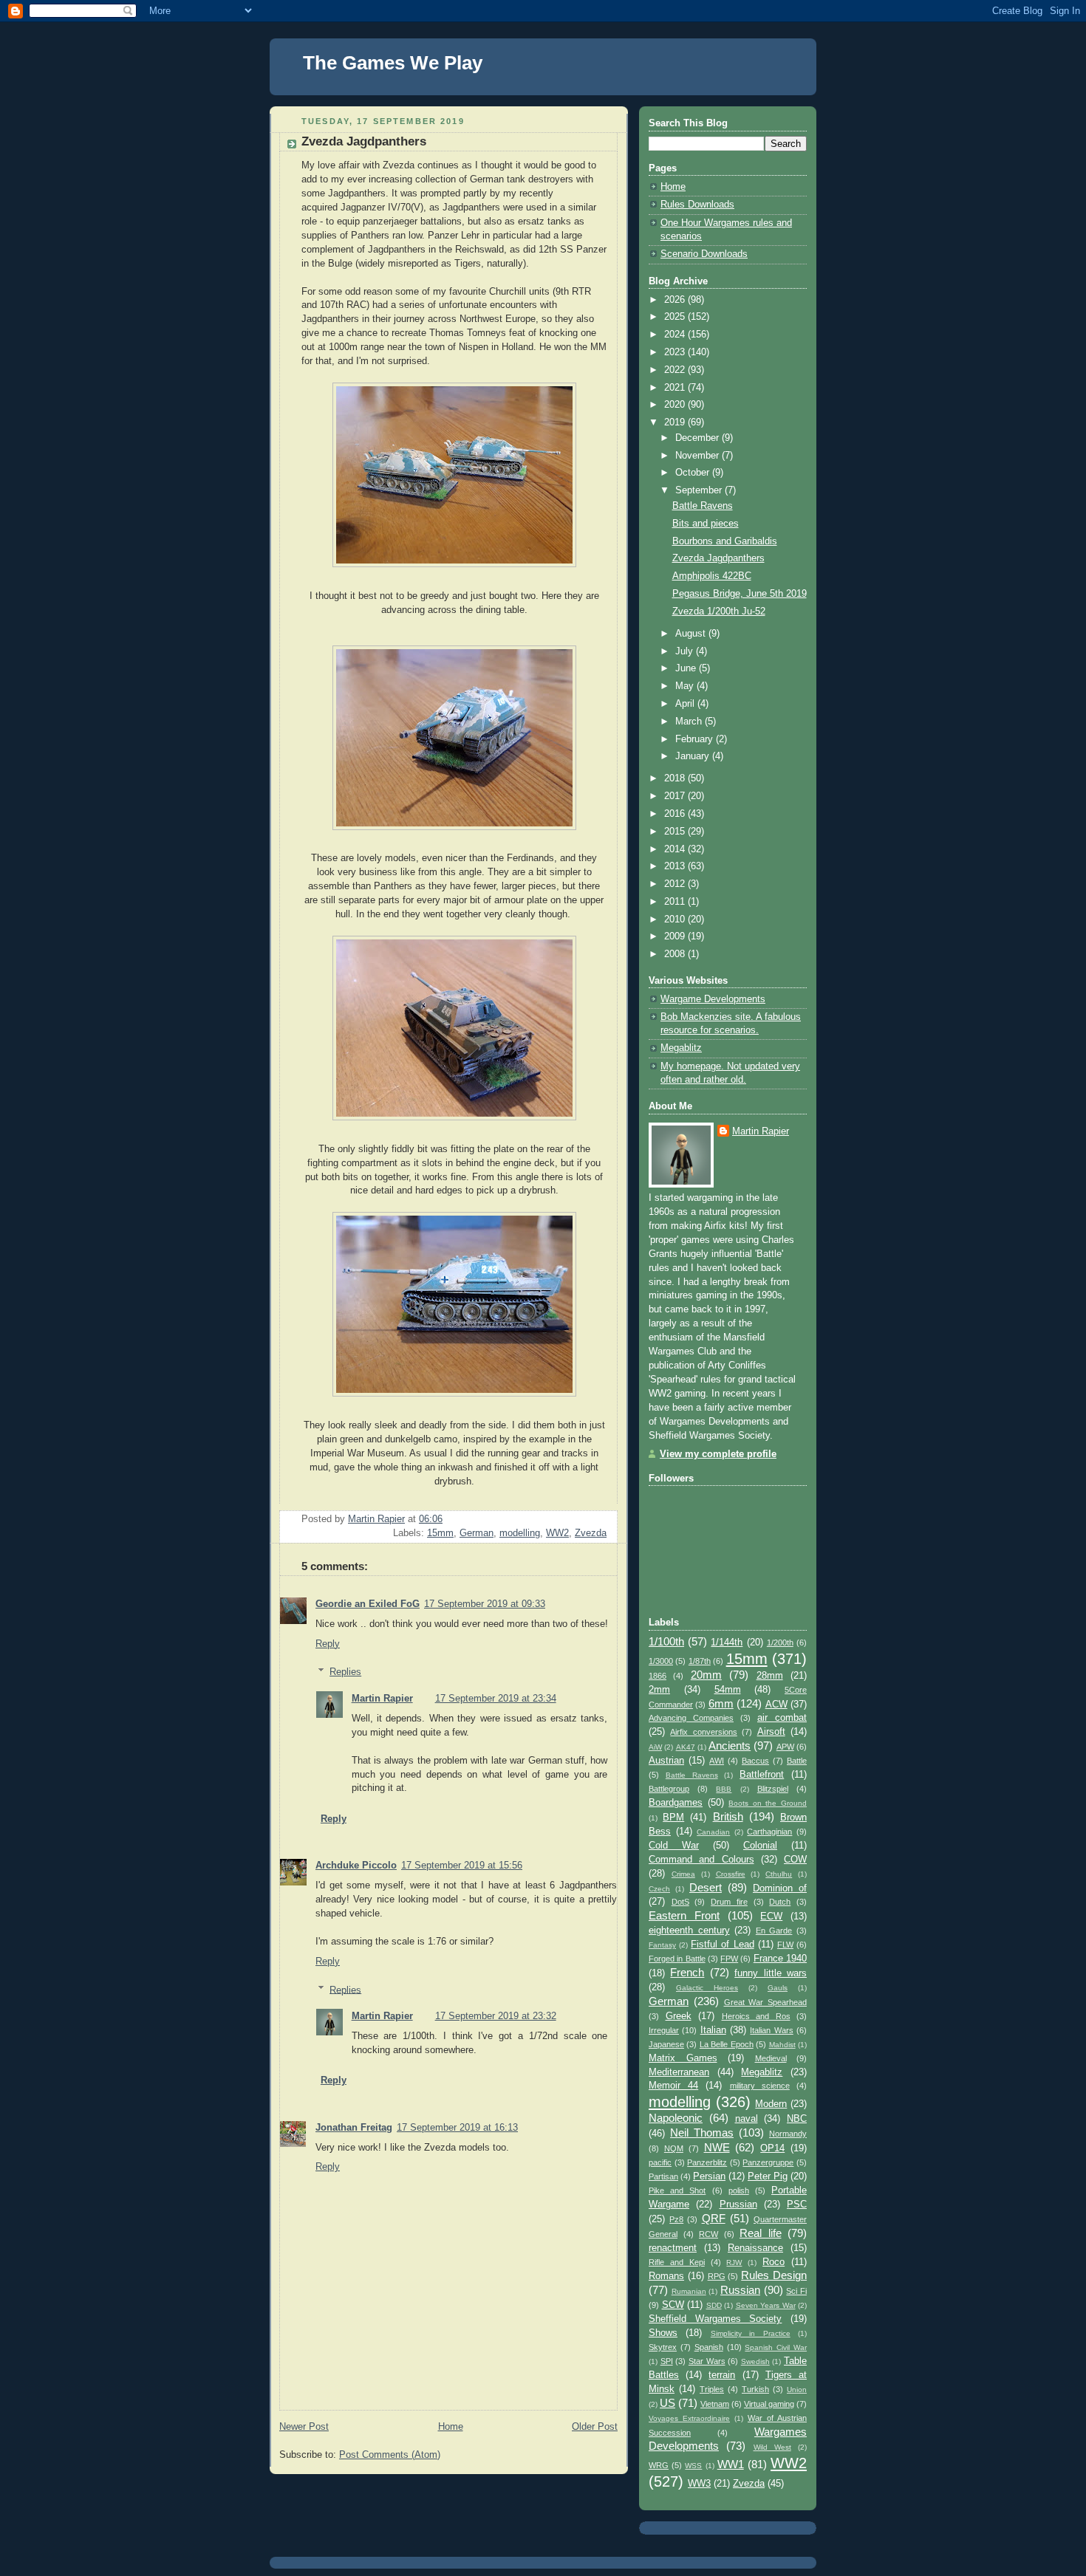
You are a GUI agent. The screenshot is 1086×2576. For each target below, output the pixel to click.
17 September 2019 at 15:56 (462, 1866)
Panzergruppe (768, 2162)
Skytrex (663, 2347)
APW (785, 1747)
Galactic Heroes (707, 1988)
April (686, 704)
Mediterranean (679, 2072)
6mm (721, 1703)
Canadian (713, 1832)
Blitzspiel (773, 1789)
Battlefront (762, 1775)
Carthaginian (769, 1832)
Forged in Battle (677, 1959)
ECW (771, 1916)
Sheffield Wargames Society (715, 2319)
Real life (761, 2233)
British (728, 1816)
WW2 (557, 1533)
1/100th (666, 1641)
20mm (706, 1675)
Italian (713, 2030)
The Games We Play (393, 63)
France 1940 (780, 1959)
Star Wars (707, 2361)
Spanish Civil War (776, 2347)
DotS (680, 1902)
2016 (676, 814)
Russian (740, 2290)
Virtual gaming (769, 2404)
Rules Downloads (697, 205)
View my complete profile (718, 1454)
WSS (693, 2466)
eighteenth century (689, 1931)
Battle (797, 1761)
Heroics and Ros (756, 2016)
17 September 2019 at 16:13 (457, 2128)
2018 (676, 778)
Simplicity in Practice (751, 2333)
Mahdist (782, 2045)
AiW (655, 1747)
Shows (663, 2333)
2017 (676, 796)
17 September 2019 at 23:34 (496, 1699)
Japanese (666, 2044)
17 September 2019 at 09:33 (485, 1604)
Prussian (738, 2205)
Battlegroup (669, 1789)
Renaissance (755, 2248)
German (477, 1533)
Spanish (709, 2347)
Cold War (674, 1846)
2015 (676, 832)
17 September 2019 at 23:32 (496, 2016)
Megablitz (681, 1048)
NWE (717, 2147)
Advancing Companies (691, 1718)
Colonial (760, 1846)
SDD (714, 2305)
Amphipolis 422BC (712, 576)
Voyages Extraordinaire (689, 2418)
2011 (676, 902)
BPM (673, 1818)
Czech (659, 1889)
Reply (328, 1644)
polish (739, 2190)
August (692, 634)
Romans (666, 2276)
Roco (773, 2262)
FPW (729, 1959)
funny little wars (771, 1973)
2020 (676, 405)
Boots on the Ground (768, 1803)
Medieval (771, 2058)
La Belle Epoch (727, 2044)
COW (795, 1860)
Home (451, 2427)
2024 (676, 335)
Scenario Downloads (704, 254)
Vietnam (715, 2404)
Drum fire (729, 1902)
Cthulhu (779, 1874)
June (687, 668)
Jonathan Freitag (354, 2128)
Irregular (664, 2030)
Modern (771, 2104)
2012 (676, 884)
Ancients (730, 1746)
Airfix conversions (703, 1732)
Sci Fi (796, 2291)
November (699, 456)
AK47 (686, 1747)
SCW (673, 2305)
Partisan (663, 2176)
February (696, 739)
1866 (658, 1676)
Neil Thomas (702, 2133)
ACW (776, 1705)
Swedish (755, 2361)
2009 (676, 936)
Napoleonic (676, 2118)
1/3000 (661, 1661)
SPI (667, 2361)
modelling (520, 1533)
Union (797, 2390)
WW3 (699, 2484)
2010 (676, 919)
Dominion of (780, 1888)
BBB (724, 1789)
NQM (674, 2148)
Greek (679, 2016)
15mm (440, 1533)
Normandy (788, 2134)
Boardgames (676, 1803)
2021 (676, 388)
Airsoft (771, 1732)
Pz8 (676, 2219)
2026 (676, 300)
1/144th (727, 1642)
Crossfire (731, 1874)
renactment (673, 2248)
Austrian (666, 1761)
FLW (785, 1945)
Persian (709, 2176)
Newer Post (304, 2427)
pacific (660, 2162)
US (667, 2403)
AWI (717, 1761)
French (687, 1972)
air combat (782, 1718)
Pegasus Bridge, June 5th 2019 (740, 594)
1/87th (700, 1661)
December (699, 438)
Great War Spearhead (766, 2002)
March (690, 722)
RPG (717, 2276)
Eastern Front (684, 1915)
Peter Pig (768, 2176)
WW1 (731, 2464)
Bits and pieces (706, 524)
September (700, 490)
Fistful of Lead (722, 1945)
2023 (676, 352)
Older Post (595, 2427)
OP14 (772, 2148)
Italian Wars (771, 2030)
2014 (676, 849)
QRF (714, 2218)
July (686, 651)
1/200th (780, 1642)
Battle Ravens (703, 506)
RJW (734, 2262)
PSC (797, 2205)
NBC (797, 2119)
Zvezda (591, 1533)
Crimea (683, 1874)
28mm (770, 1676)
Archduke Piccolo (356, 1866)
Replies (345, 1672)
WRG (659, 2465)
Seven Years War (766, 2305)
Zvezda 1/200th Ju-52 (719, 612)
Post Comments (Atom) (390, 2455)
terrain (722, 2375)
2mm (659, 1690)
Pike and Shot (677, 2190)
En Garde (774, 1931)
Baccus (755, 1761)
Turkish (755, 2389)
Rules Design (774, 2275)
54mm (728, 1690)
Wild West (772, 2447)
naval (747, 2119)
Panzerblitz (707, 2162)
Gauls (778, 1988)
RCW (708, 2234)
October (694, 473)
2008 (676, 954)
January (694, 756)
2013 (676, 866)
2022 (676, 370)
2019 (676, 422)
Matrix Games (683, 2058)
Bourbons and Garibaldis (725, 541)
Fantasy (662, 1945)
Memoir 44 (673, 2086)
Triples (712, 2389)
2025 (676, 317)
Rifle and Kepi (677, 2262)
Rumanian (689, 2291)
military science (760, 2086)
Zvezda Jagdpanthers (718, 558)
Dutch (780, 1902)
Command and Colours (701, 1860)
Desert (706, 1887)
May (686, 686)
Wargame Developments (713, 999)
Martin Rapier (382, 1699)
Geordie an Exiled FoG (368, 1604)
